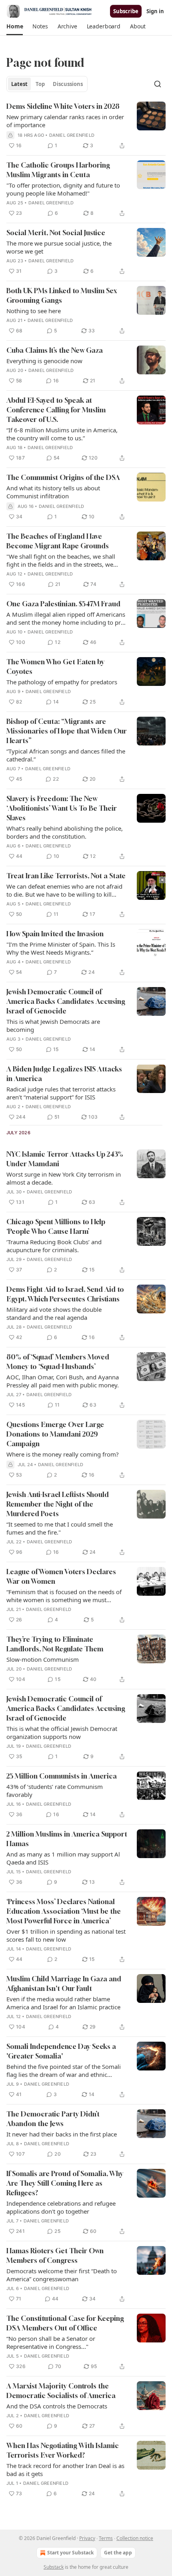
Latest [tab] (19, 84)
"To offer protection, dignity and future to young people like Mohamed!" (63, 189)
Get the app (118, 2553)
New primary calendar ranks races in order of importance (65, 121)
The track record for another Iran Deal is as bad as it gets (65, 2470)
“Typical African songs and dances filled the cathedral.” (66, 755)
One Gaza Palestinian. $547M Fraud (63, 604)
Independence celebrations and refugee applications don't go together (61, 2207)
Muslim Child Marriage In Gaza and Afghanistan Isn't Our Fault (64, 1983)
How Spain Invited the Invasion (55, 934)
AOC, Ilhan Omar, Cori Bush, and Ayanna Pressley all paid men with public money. (63, 1381)
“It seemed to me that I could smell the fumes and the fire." (60, 1528)
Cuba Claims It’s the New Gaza (55, 350)
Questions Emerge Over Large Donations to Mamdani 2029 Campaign (55, 1434)
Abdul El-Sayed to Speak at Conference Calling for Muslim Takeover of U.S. (56, 410)
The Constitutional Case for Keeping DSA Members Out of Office (65, 2323)
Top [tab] (40, 84)
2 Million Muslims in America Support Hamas (67, 1839)
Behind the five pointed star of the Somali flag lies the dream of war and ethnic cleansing (64, 2070)
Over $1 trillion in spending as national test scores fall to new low (66, 1935)
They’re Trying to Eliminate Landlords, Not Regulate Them (55, 1644)
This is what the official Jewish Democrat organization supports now (62, 1733)
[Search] (158, 84)
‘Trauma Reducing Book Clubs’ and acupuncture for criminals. (54, 1246)
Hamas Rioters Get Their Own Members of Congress (55, 2255)
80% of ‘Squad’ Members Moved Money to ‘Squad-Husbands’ (58, 1362)
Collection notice (135, 2538)
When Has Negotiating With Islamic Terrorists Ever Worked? (63, 2450)
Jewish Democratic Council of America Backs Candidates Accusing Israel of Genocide (66, 1001)
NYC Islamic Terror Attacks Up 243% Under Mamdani (65, 1159)
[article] (86, 126)
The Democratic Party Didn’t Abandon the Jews (53, 2119)
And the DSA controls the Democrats (57, 2406)
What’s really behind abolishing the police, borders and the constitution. (65, 832)
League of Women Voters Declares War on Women (61, 1576)
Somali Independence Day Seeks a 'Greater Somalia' (61, 2051)
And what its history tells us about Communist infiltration (53, 492)
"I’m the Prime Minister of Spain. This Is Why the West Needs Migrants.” (61, 948)
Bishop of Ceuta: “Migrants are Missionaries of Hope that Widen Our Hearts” (67, 731)
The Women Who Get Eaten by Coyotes (55, 666)
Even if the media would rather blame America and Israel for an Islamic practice (63, 2003)
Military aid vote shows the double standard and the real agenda (54, 1313)
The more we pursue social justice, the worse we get (59, 247)
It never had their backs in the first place (62, 2134)
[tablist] (47, 84)
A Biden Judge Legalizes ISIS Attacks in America (64, 1074)
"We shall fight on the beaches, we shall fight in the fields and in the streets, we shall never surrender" (61, 560)
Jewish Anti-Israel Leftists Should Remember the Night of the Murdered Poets (58, 1504)
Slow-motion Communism (43, 1659)
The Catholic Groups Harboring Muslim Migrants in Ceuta (58, 170)
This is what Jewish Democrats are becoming (53, 1025)
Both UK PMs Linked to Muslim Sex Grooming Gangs (62, 295)
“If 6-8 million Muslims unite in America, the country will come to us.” (62, 434)
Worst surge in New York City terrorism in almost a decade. (64, 1178)
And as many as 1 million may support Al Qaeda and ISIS (63, 1858)
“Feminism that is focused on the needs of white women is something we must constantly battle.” (64, 1596)
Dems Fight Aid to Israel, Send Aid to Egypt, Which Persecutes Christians (65, 1294)
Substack (54, 2567)
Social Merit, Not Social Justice (56, 233)
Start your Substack (70, 2553)
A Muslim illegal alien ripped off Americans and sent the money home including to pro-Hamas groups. (66, 618)
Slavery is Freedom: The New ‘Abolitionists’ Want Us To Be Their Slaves (62, 808)
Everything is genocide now (44, 361)
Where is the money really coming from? (63, 1454)
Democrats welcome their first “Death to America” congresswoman (62, 2275)
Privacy (87, 2538)
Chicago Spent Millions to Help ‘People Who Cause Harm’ (56, 1226)
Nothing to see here (34, 311)
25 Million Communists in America (62, 1776)
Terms (106, 2538)
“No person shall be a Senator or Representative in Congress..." (51, 2342)
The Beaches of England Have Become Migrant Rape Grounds (58, 541)
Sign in (155, 11)
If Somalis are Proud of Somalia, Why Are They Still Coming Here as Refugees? (65, 2183)
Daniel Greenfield (72, 135)
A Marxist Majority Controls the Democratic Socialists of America (61, 2391)
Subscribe (126, 11)
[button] (15, 26)
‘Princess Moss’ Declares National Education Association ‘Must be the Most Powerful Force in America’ (64, 1911)
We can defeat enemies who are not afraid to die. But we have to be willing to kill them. (64, 890)
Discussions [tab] (68, 84)
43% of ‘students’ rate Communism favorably (55, 1791)
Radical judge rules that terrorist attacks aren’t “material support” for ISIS (61, 1093)
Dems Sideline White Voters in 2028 (63, 106)
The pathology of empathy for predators (62, 682)
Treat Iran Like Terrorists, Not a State (66, 876)
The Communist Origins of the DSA (63, 477)
